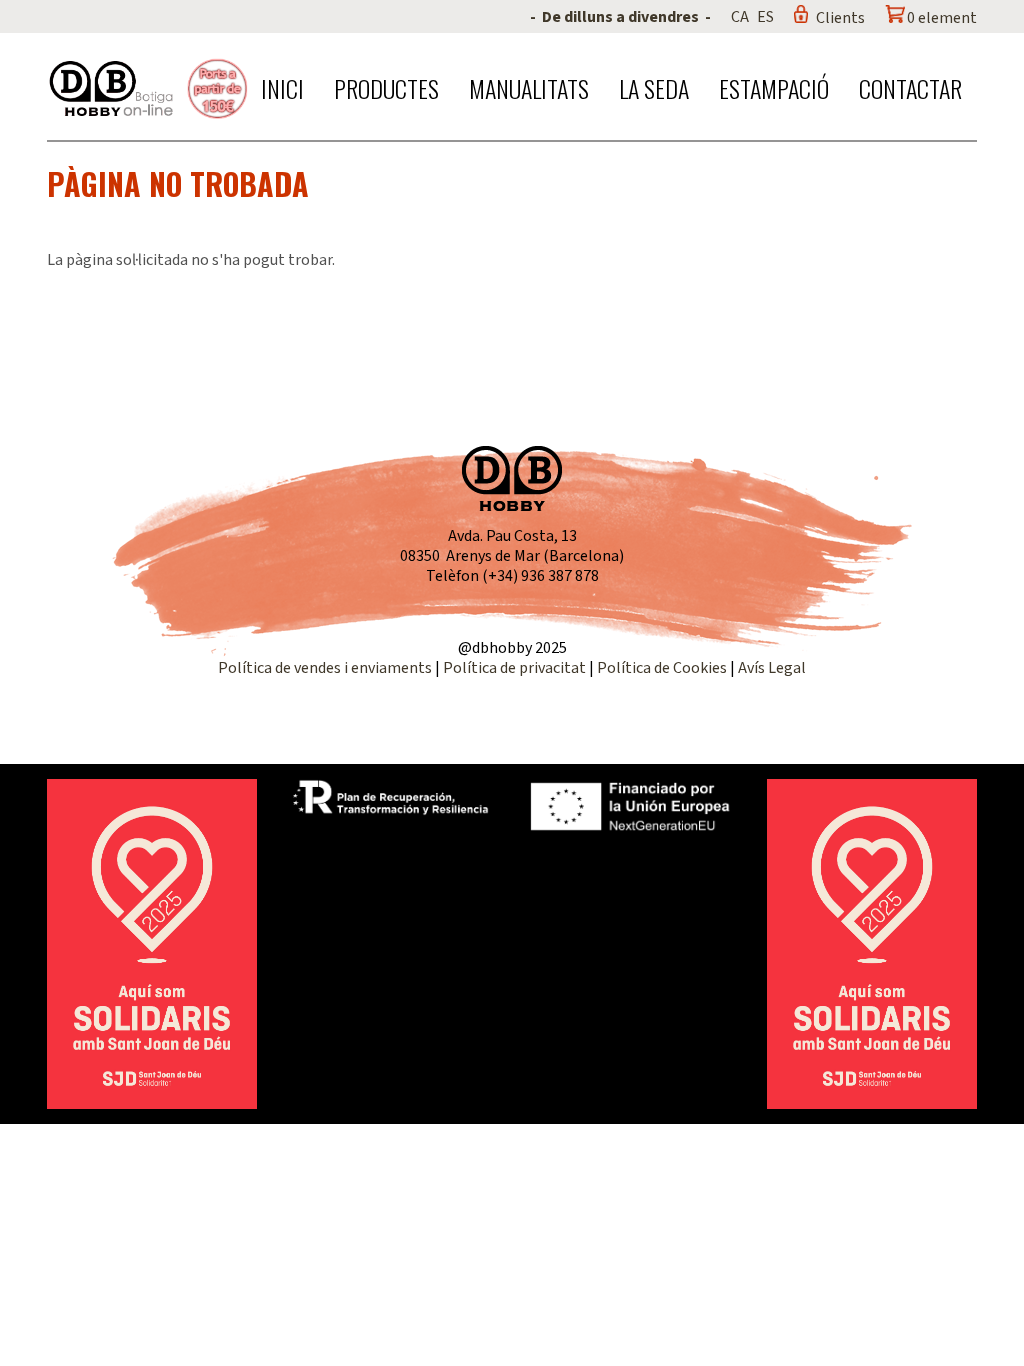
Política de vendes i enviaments (325, 668)
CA (740, 17)
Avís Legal (772, 668)
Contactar (910, 88)
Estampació (774, 88)
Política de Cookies (662, 668)
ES (765, 17)
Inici (282, 88)
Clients (840, 18)
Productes (386, 88)
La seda (654, 88)
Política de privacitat (514, 668)
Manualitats (529, 88)
